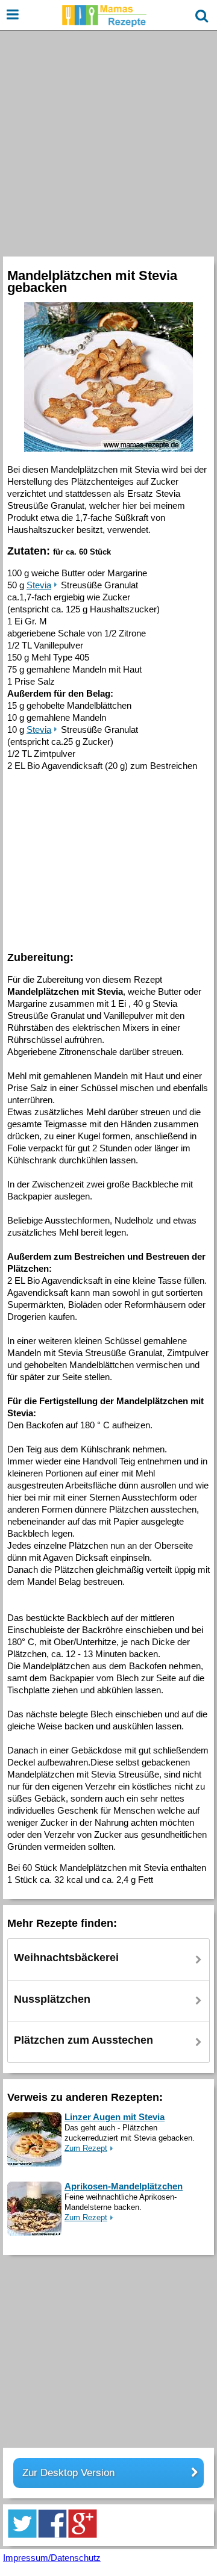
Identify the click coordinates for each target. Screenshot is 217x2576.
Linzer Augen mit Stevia (115, 2117)
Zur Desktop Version (68, 2473)
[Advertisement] (108, 142)
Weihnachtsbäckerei (66, 1958)
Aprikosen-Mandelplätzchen (124, 2186)
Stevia (39, 585)
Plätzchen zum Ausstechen (83, 2040)
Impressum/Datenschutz (52, 2558)
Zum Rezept (86, 2148)
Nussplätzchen (52, 1999)
